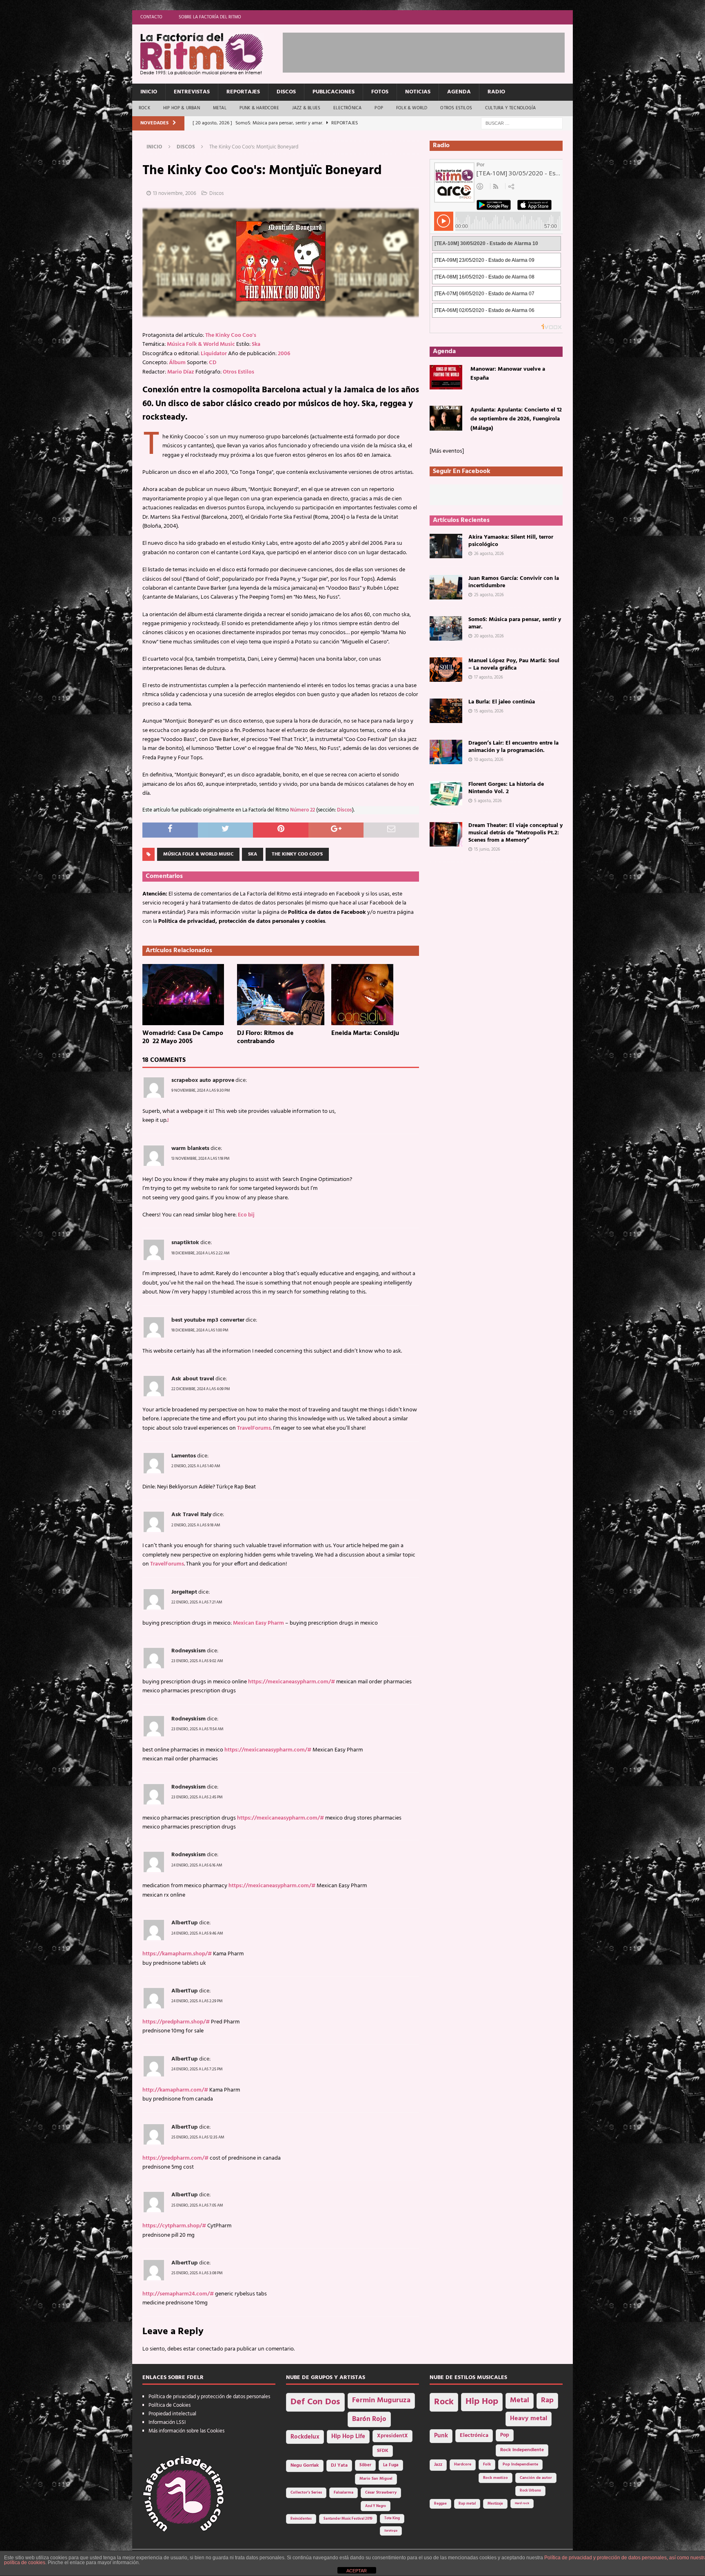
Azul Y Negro (376, 2506)
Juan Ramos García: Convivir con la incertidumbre (514, 582)
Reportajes (243, 92)
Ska (256, 344)
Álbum (177, 363)
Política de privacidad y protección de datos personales (209, 2397)
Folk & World (412, 108)
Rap (547, 2400)
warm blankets (190, 1149)
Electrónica (347, 108)
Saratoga (391, 2531)
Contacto (151, 17)
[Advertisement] (431, 51)
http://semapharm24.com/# (178, 2294)
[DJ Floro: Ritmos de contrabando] (281, 995)
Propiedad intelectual (172, 2414)
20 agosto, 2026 (489, 636)
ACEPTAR (357, 2571)
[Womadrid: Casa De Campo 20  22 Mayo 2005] (186, 995)
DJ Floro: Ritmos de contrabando (265, 1038)
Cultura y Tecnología (510, 108)
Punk (441, 2436)
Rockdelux (305, 2437)
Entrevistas (192, 92)
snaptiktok (185, 1243)
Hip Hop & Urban (182, 108)
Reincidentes (301, 2519)
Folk (487, 2464)
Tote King (392, 2519)
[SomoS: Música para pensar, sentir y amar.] (446, 628)
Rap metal (467, 2504)
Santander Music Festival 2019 (348, 2519)
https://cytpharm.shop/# (174, 2226)
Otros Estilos (238, 372)
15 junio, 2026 (487, 849)
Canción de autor (536, 2478)
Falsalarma (344, 2493)
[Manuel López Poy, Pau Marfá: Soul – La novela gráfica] (446, 670)
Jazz (438, 2465)
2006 (284, 354)
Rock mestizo (495, 2478)
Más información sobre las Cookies (186, 2431)
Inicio (149, 92)
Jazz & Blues (306, 108)
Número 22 (303, 810)
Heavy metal (529, 2419)
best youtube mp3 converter (208, 1320)
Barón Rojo (369, 2419)
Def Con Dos (315, 2402)
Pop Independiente (520, 2464)
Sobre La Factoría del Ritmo (210, 17)
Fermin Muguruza (381, 2400)
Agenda (459, 92)
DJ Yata (339, 2465)
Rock (144, 108)
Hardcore (463, 2464)
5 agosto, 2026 (488, 801)
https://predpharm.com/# (175, 2158)
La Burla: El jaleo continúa (502, 702)
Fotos (380, 92)
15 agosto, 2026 (489, 711)
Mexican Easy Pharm (258, 1623)
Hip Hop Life (348, 2437)
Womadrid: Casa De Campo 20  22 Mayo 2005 (183, 1038)
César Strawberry (381, 2493)
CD (213, 363)
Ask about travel (193, 1379)
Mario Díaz (181, 372)
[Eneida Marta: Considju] (375, 995)
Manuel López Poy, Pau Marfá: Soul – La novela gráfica (514, 664)
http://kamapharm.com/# (175, 2090)
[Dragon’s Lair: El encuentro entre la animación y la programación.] (446, 752)
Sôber (365, 2465)
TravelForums (254, 1428)
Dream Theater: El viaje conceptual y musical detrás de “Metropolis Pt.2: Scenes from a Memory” (515, 833)
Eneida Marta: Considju (365, 1033)
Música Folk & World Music (201, 344)
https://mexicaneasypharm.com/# (292, 1682)
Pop (379, 108)
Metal (220, 108)
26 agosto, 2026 (489, 554)
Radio (496, 92)
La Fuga (391, 2465)
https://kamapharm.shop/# (177, 1954)
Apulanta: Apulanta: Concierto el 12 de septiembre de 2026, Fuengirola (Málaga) (516, 419)
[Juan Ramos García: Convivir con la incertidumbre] (446, 587)
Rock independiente (522, 2450)
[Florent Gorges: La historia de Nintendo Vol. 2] (446, 793)
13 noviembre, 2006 (175, 193)
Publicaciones (334, 92)
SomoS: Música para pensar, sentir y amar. (515, 623)
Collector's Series (306, 2493)
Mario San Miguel (376, 2479)
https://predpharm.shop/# (176, 2022)
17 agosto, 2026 (489, 677)
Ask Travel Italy (191, 1515)
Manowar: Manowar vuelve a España (508, 374)
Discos (286, 92)
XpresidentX (392, 2436)
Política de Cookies (170, 2405)
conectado (210, 2349)
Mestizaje (495, 2504)
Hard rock (522, 2503)
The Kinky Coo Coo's (231, 335)
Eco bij (246, 1215)
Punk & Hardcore (259, 108)
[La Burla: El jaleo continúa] (446, 711)
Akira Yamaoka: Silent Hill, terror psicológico (511, 541)
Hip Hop (482, 2402)
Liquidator (214, 354)
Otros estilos (456, 108)
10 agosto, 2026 (489, 760)
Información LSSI (167, 2422)
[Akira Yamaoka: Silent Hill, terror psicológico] (446, 546)
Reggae (440, 2504)
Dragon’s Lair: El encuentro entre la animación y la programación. (513, 747)
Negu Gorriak (305, 2465)
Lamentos (184, 1456)
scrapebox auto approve (203, 1080)
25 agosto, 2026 (489, 595)
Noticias (418, 92)
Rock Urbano (530, 2491)
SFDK (383, 2451)
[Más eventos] (447, 451)
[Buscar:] (522, 123)
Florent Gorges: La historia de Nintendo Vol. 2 (506, 788)
